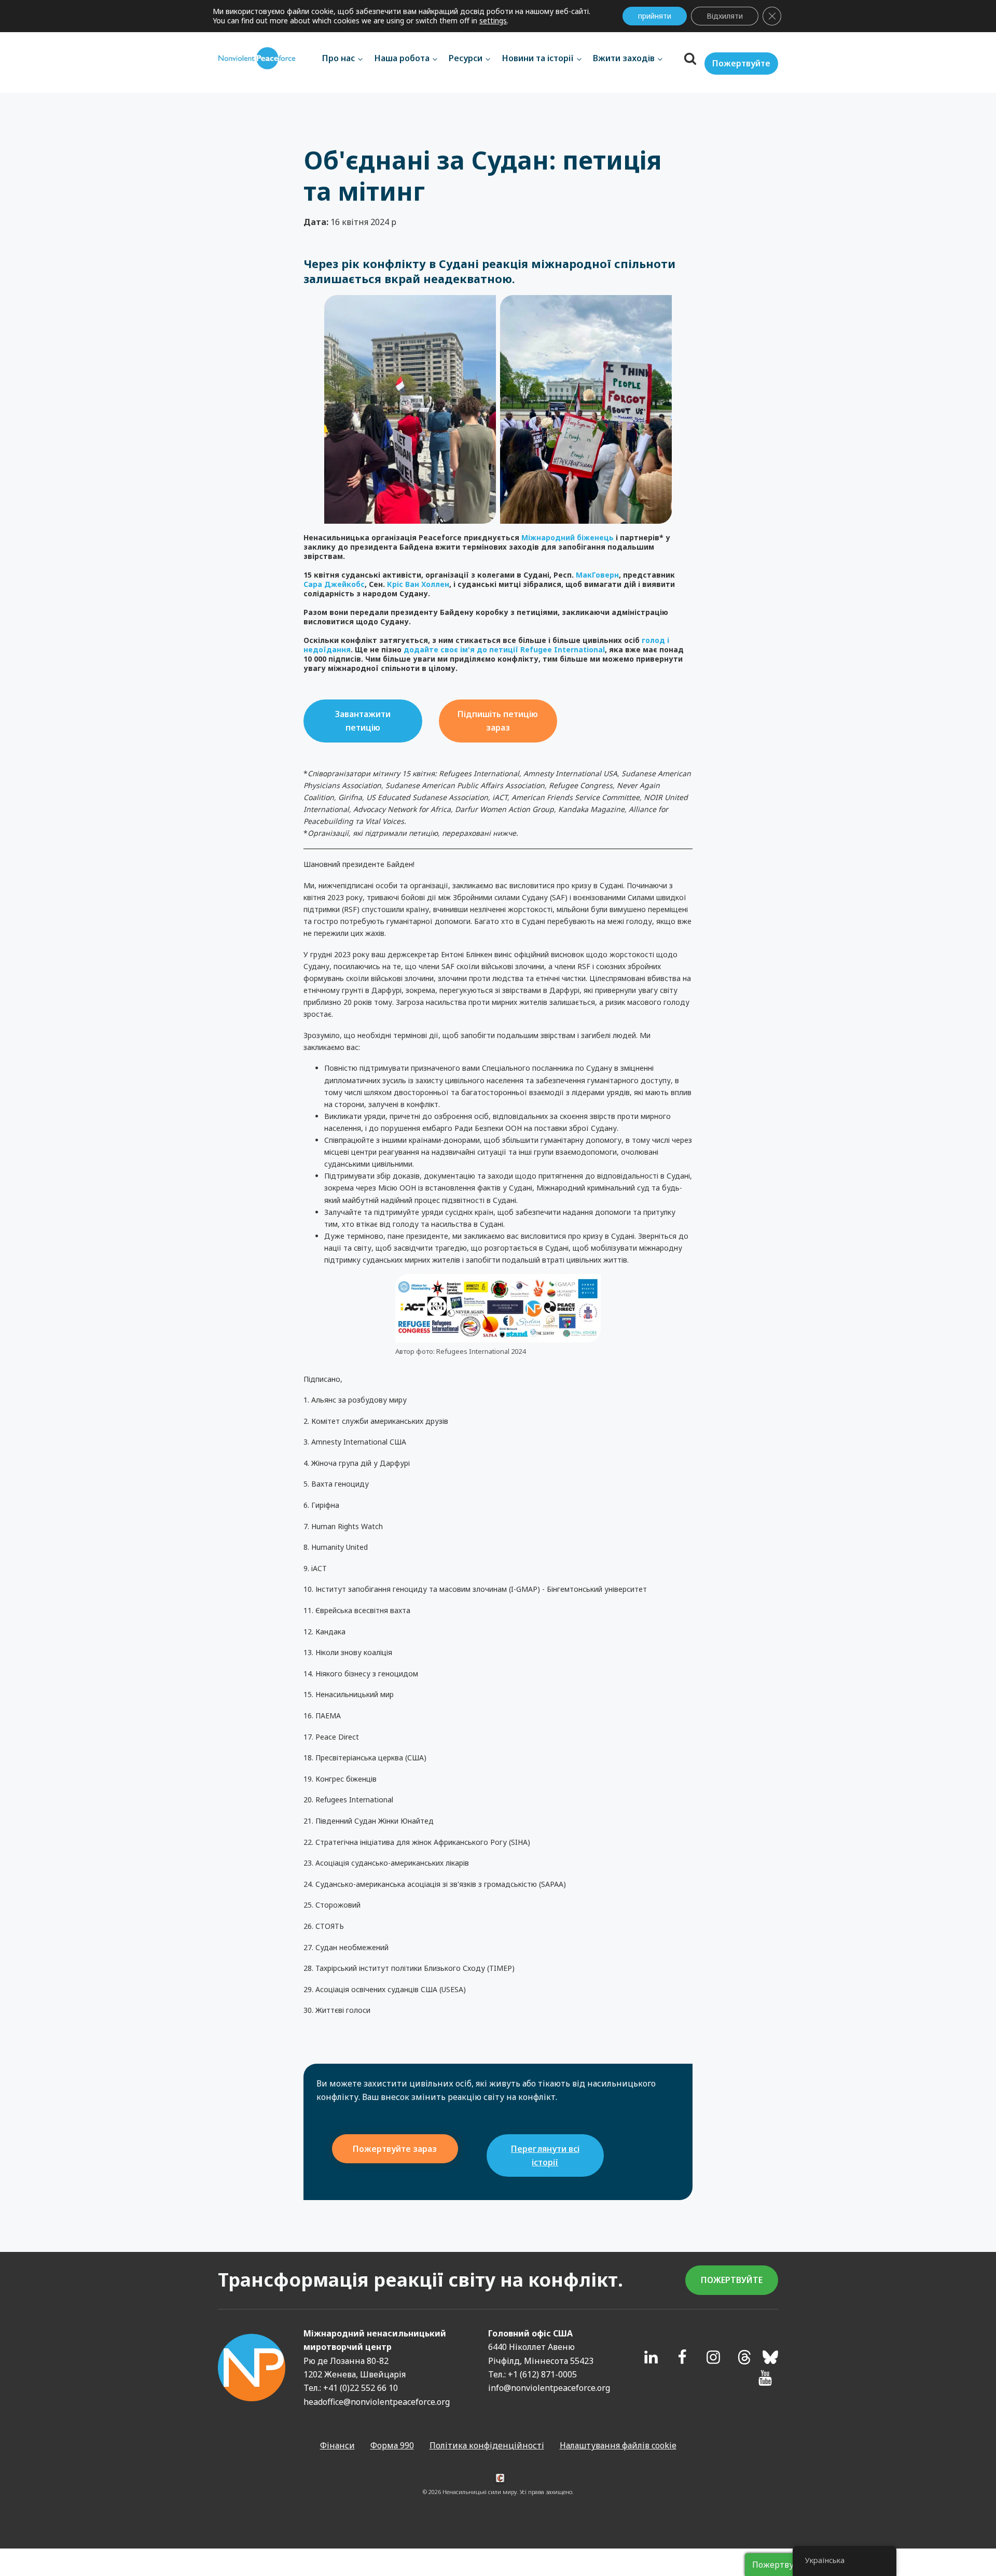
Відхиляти (725, 16)
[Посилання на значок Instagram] (713, 2357)
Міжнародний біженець (568, 537)
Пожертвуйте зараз (395, 2149)
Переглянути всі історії (545, 2155)
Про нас (338, 58)
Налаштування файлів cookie (618, 2445)
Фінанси (337, 2445)
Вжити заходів (624, 58)
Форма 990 (392, 2445)
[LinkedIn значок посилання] (651, 2357)
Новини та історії (538, 58)
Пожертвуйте (741, 63)
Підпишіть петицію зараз (498, 721)
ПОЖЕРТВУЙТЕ (732, 2280)
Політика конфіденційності (487, 2445)
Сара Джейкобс (334, 584)
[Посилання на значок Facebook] (682, 2357)
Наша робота (402, 58)
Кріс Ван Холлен (418, 584)
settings (493, 21)
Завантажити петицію (363, 721)
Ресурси (466, 58)
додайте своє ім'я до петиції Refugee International (504, 649)
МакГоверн (597, 575)
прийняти (655, 16)
